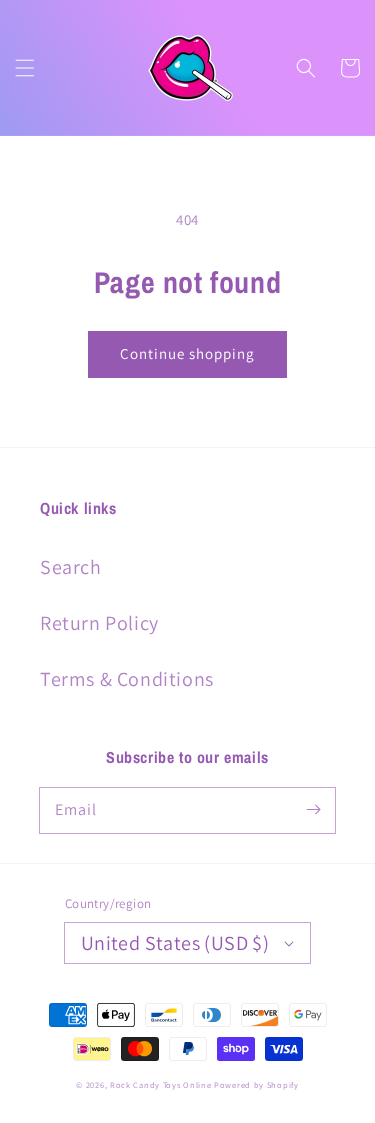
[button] (25, 68)
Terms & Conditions (127, 679)
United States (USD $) (175, 943)
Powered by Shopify (256, 1084)
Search (71, 567)
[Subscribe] (313, 810)
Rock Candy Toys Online (160, 1084)
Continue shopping (187, 353)
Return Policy (99, 623)
